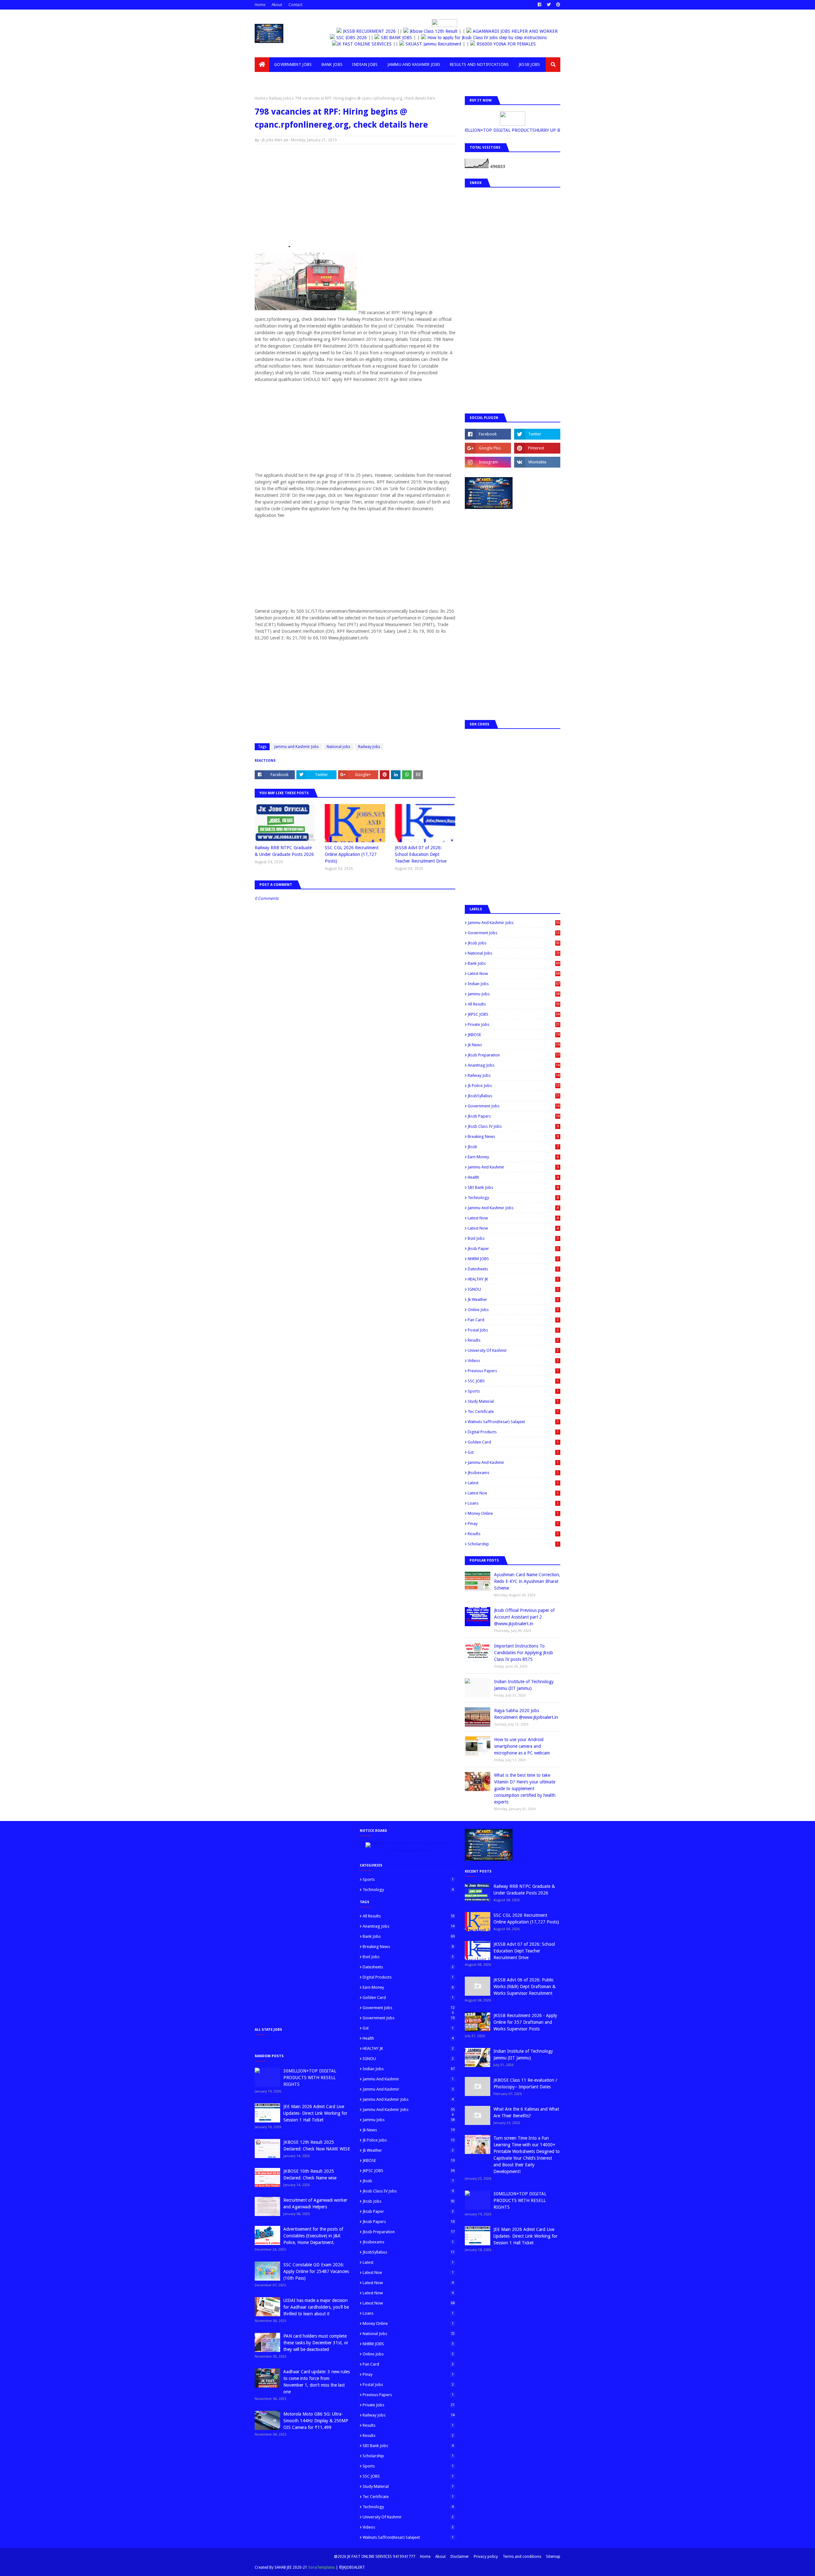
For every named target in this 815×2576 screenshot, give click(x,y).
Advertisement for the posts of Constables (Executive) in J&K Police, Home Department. (313, 2236)
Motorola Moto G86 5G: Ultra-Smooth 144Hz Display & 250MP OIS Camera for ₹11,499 (316, 2421)
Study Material (513, 1401)
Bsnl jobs (513, 1238)
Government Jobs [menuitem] (293, 64)
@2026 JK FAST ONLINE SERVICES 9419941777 (375, 2557)
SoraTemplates (322, 2567)
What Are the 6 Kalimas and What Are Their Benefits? (526, 2112)
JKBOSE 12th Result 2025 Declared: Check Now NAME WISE (317, 2145)
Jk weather (513, 1299)
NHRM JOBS (513, 1259)
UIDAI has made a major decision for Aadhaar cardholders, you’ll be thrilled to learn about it (316, 2307)
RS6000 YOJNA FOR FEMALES (522, 44)
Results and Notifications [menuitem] (479, 64)
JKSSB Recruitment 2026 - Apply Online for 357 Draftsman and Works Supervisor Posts (525, 2022)
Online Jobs (513, 1310)
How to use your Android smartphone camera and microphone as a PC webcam (522, 1746)
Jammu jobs (514, 994)
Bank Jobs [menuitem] (332, 64)
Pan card (513, 1320)
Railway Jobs (280, 98)
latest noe (513, 1493)
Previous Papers (513, 1371)
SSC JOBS (513, 1381)
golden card (513, 1442)
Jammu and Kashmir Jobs (297, 747)
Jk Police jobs (514, 1086)
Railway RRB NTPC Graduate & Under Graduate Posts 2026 (284, 851)
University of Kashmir (513, 1350)
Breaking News (513, 1136)
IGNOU (513, 1289)
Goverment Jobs (514, 933)
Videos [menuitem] (267, 79)
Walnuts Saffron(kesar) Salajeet (513, 1422)
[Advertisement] (355, 195)
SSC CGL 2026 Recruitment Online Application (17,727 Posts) (352, 854)
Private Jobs (514, 1024)
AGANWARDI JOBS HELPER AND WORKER (510, 31)
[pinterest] (557, 5)
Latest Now (514, 974)
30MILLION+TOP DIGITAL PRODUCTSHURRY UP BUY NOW (510, 130)
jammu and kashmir (513, 1462)
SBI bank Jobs (513, 1187)
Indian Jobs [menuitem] (365, 64)
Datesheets (513, 1269)
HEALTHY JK (513, 1279)
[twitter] (549, 5)
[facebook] (539, 5)
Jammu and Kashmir (513, 1167)
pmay (513, 1524)
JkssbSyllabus (514, 1096)
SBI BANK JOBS (404, 38)
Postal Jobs (513, 1330)
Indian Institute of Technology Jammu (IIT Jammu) (524, 1685)
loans (513, 1503)
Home (260, 5)
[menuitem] (262, 65)
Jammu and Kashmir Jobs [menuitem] (414, 64)
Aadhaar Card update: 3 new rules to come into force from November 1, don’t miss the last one (317, 2382)
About (277, 5)
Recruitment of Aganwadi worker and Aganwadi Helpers (315, 2203)
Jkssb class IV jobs (513, 1126)
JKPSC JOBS (514, 1014)
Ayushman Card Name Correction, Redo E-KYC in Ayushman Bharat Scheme (527, 1581)
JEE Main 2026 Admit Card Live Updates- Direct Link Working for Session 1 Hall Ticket (315, 2113)
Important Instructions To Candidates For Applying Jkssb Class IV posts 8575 (524, 1653)
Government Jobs (514, 1106)
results (513, 1534)
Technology (513, 1198)
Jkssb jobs (514, 943)
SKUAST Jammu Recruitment (450, 44)
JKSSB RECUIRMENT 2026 (365, 31)
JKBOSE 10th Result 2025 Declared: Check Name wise (310, 2174)
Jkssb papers (514, 1116)
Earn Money (513, 1157)
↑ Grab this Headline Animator (407, 1851)
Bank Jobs (514, 963)
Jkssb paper (513, 1249)
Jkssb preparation (514, 1055)
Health (513, 1177)
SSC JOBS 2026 (359, 38)
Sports (513, 1391)
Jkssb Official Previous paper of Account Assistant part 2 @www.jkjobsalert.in (524, 1617)
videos (513, 1361)
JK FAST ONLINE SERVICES (381, 44)
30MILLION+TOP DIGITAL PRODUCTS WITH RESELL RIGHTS (310, 2078)
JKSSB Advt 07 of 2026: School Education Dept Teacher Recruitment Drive (421, 854)
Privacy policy (486, 2557)
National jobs (338, 747)
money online (513, 1513)
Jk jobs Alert (272, 140)
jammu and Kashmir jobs (513, 1208)
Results (513, 1340)
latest (513, 1483)
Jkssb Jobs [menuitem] (529, 64)
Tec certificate (513, 1412)
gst (513, 1452)
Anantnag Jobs (514, 1065)
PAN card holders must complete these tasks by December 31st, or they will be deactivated (316, 2343)
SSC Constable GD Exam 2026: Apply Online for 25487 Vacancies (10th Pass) (316, 2271)
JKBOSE (514, 1035)
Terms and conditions (522, 2557)
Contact (295, 5)
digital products (513, 1432)
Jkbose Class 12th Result (428, 31)
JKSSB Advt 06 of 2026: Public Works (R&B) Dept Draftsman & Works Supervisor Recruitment (524, 1987)
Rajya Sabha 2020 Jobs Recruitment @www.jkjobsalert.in (526, 1714)
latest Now (513, 1218)
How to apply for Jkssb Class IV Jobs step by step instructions (495, 38)
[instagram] (488, 462)
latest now (513, 1228)
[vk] (537, 462)
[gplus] (488, 448)
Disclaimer (460, 2557)
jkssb (513, 1147)
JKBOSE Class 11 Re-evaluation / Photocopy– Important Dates (525, 2083)
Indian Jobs (514, 984)
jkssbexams (513, 1473)
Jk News (514, 1045)
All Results (514, 1004)
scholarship (513, 1544)
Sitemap (553, 2557)
